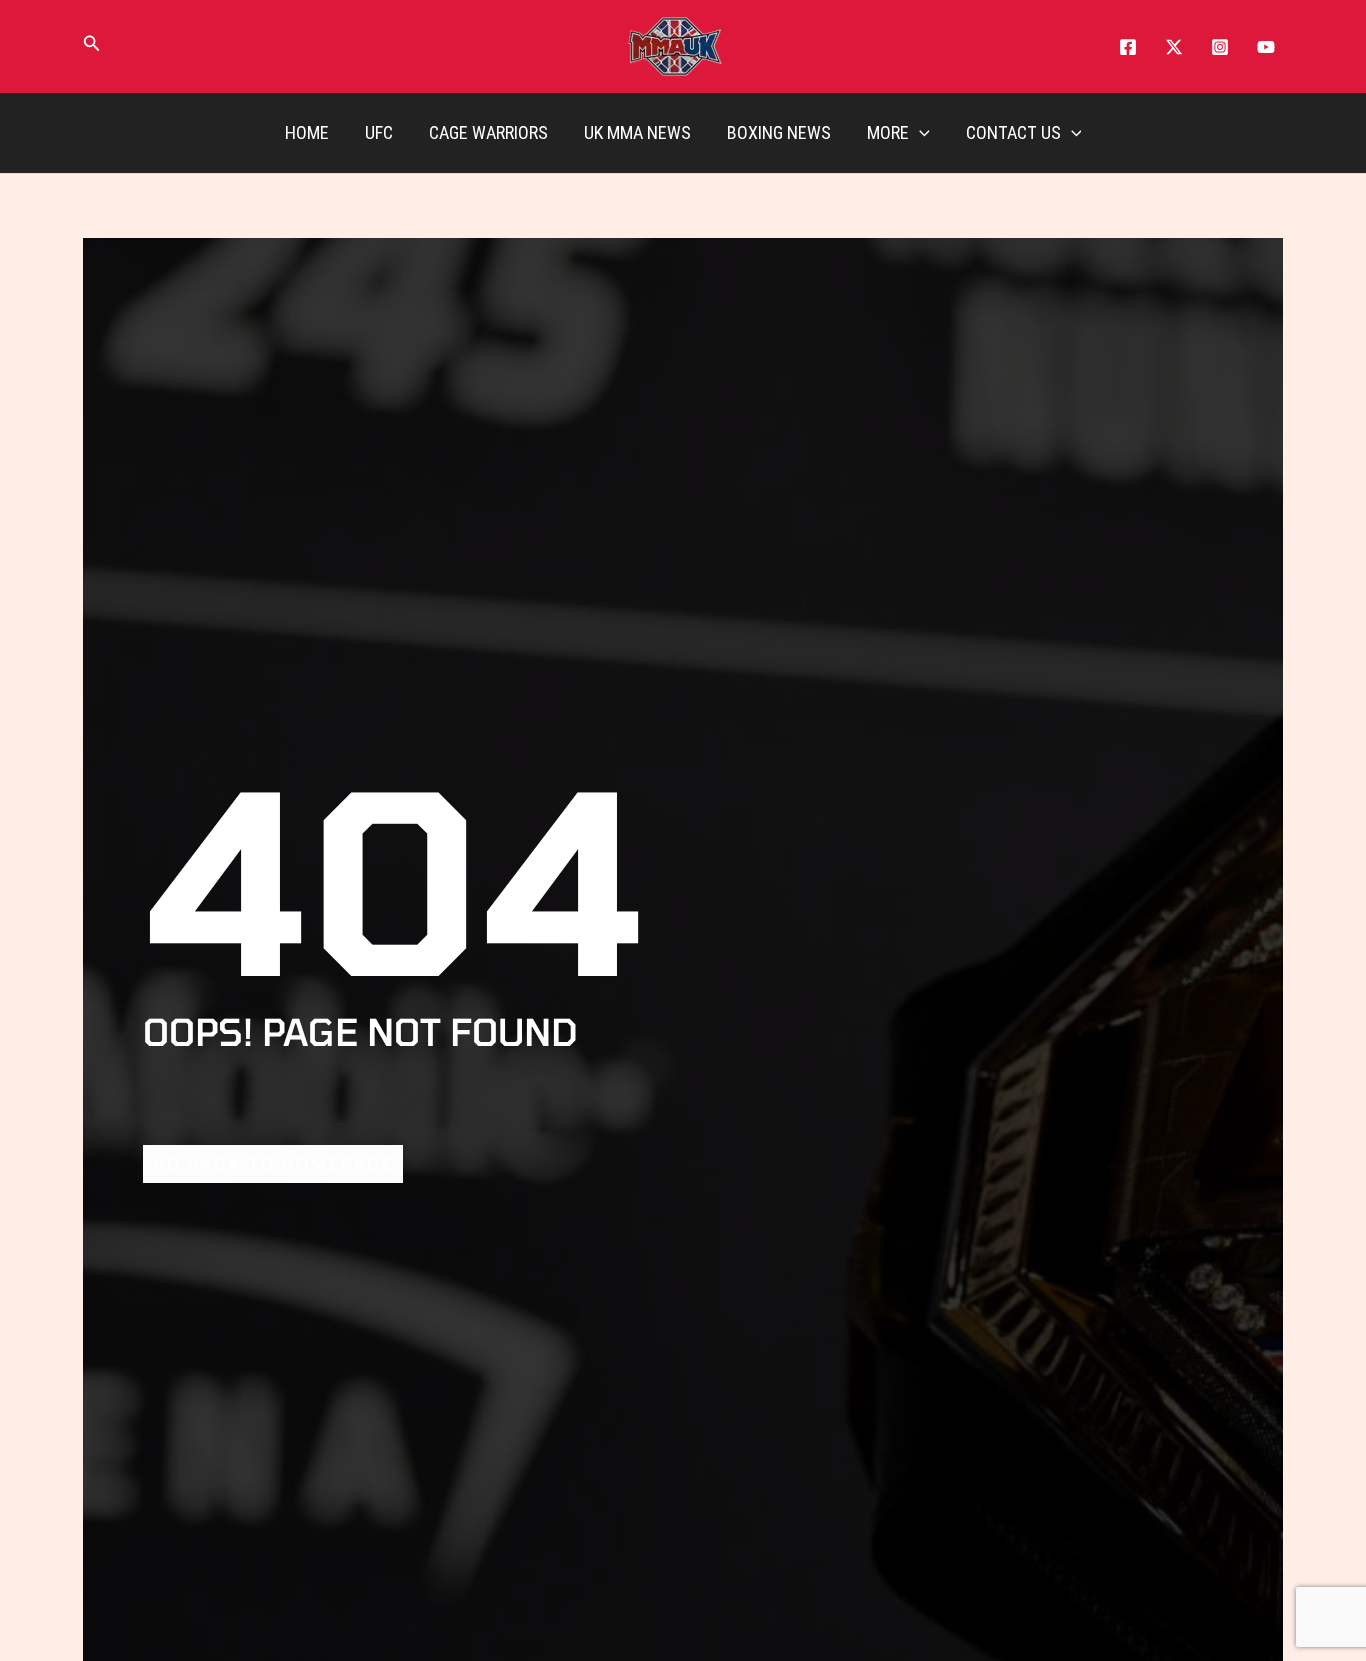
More (888, 132)
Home (307, 132)
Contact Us (1013, 132)
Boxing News (779, 132)
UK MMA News (637, 132)
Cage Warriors (488, 132)
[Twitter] (1174, 47)
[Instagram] (1220, 47)
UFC (379, 132)
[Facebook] (1128, 47)
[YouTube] (1266, 47)
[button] (92, 47)
